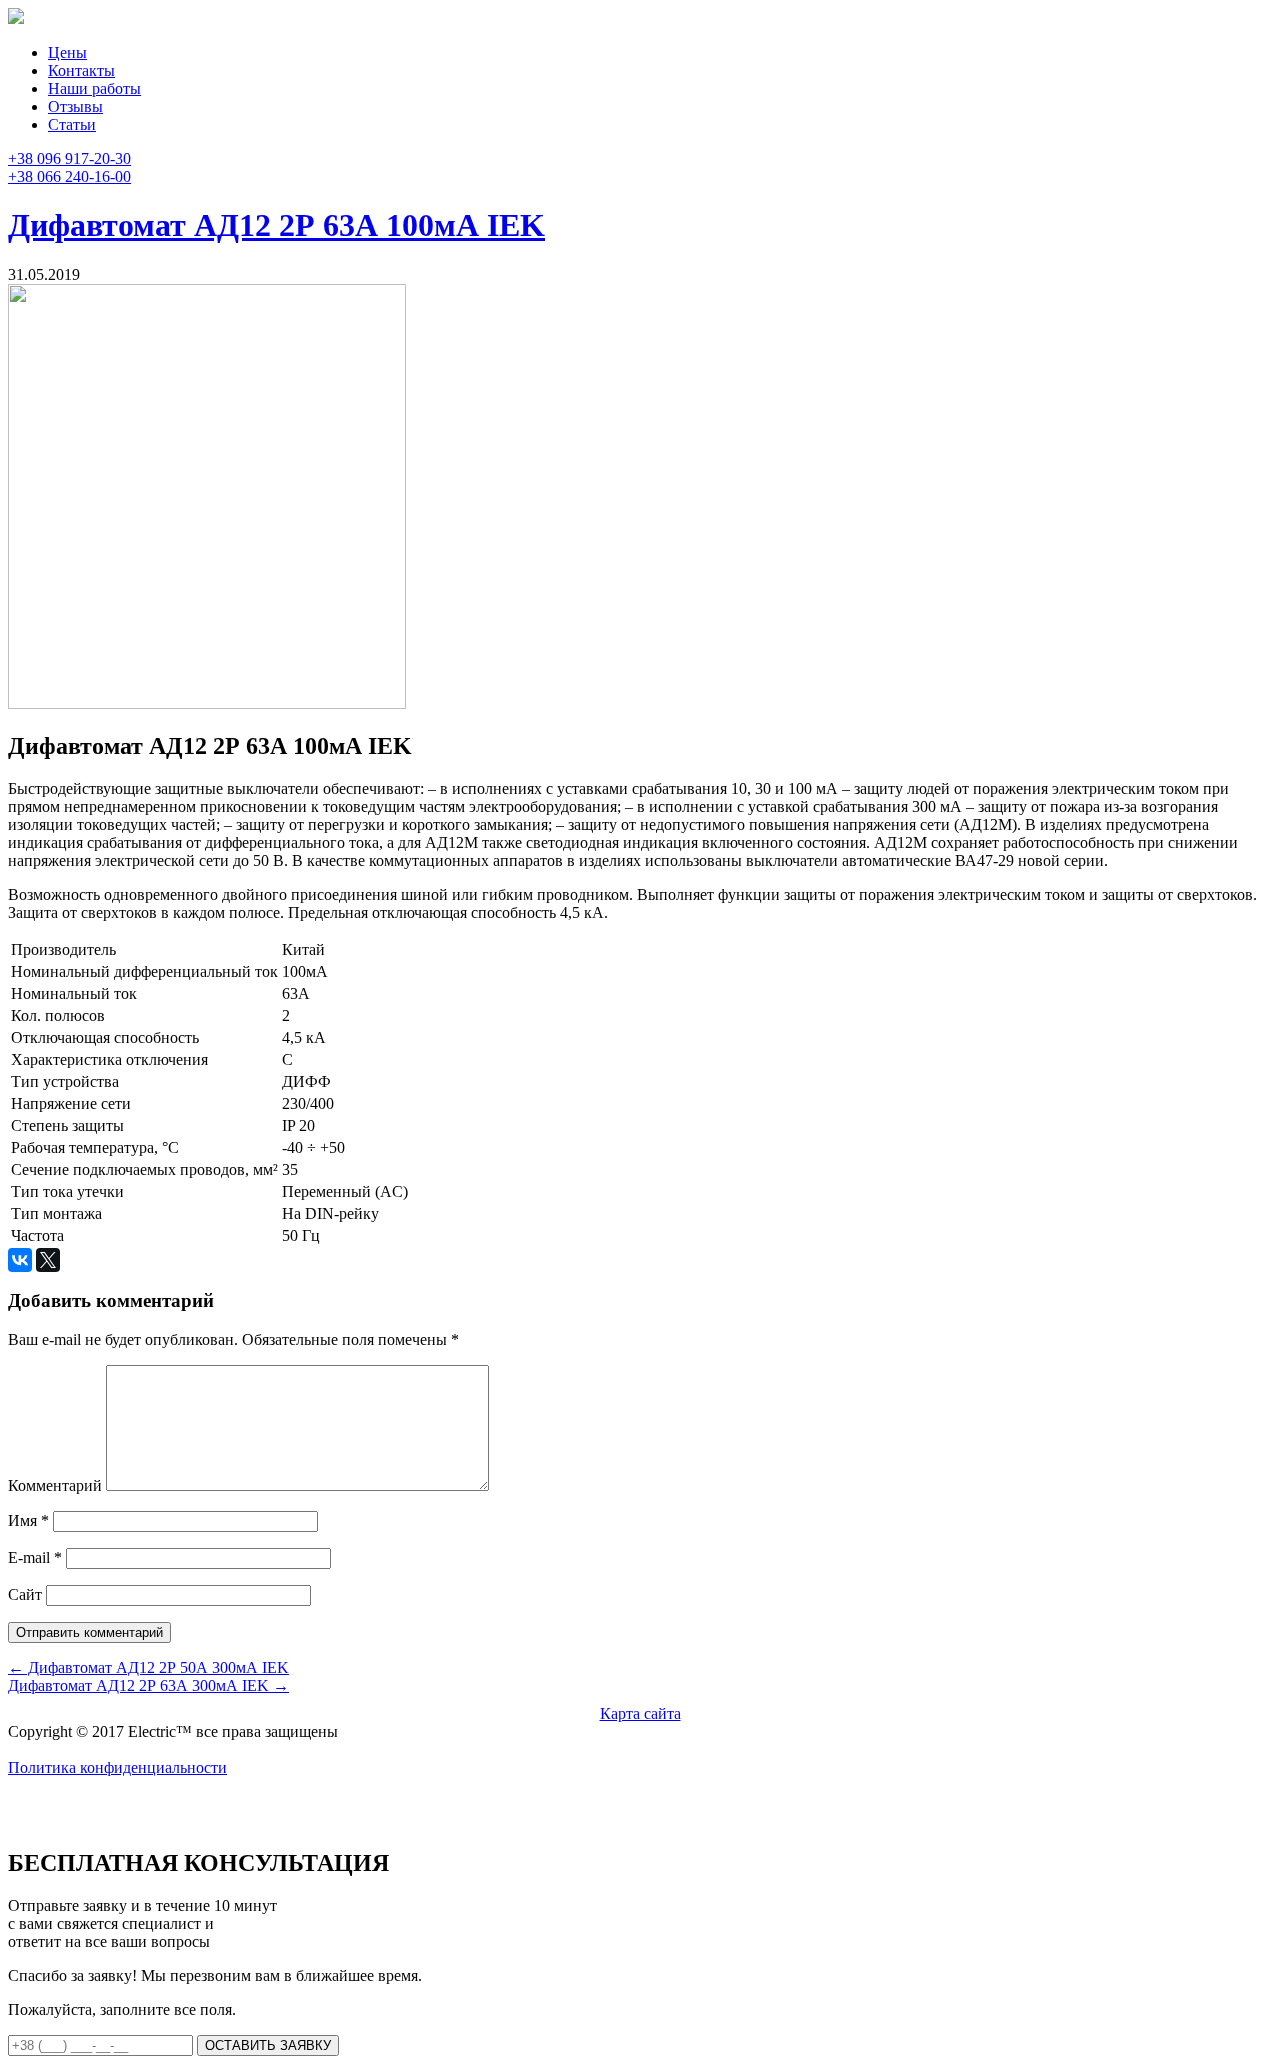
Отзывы (75, 106)
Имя (28, 1520)
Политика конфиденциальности (117, 1767)
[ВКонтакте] (20, 1260)
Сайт (25, 1594)
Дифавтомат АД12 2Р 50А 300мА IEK (148, 1667)
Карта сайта (640, 1713)
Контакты (81, 70)
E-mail (35, 1557)
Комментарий (55, 1485)
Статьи (72, 124)
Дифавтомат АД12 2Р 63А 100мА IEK (276, 225)
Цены (67, 52)
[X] (48, 1260)
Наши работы (94, 88)
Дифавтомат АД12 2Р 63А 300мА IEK (148, 1685)
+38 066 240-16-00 (69, 176)
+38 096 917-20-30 (69, 158)
